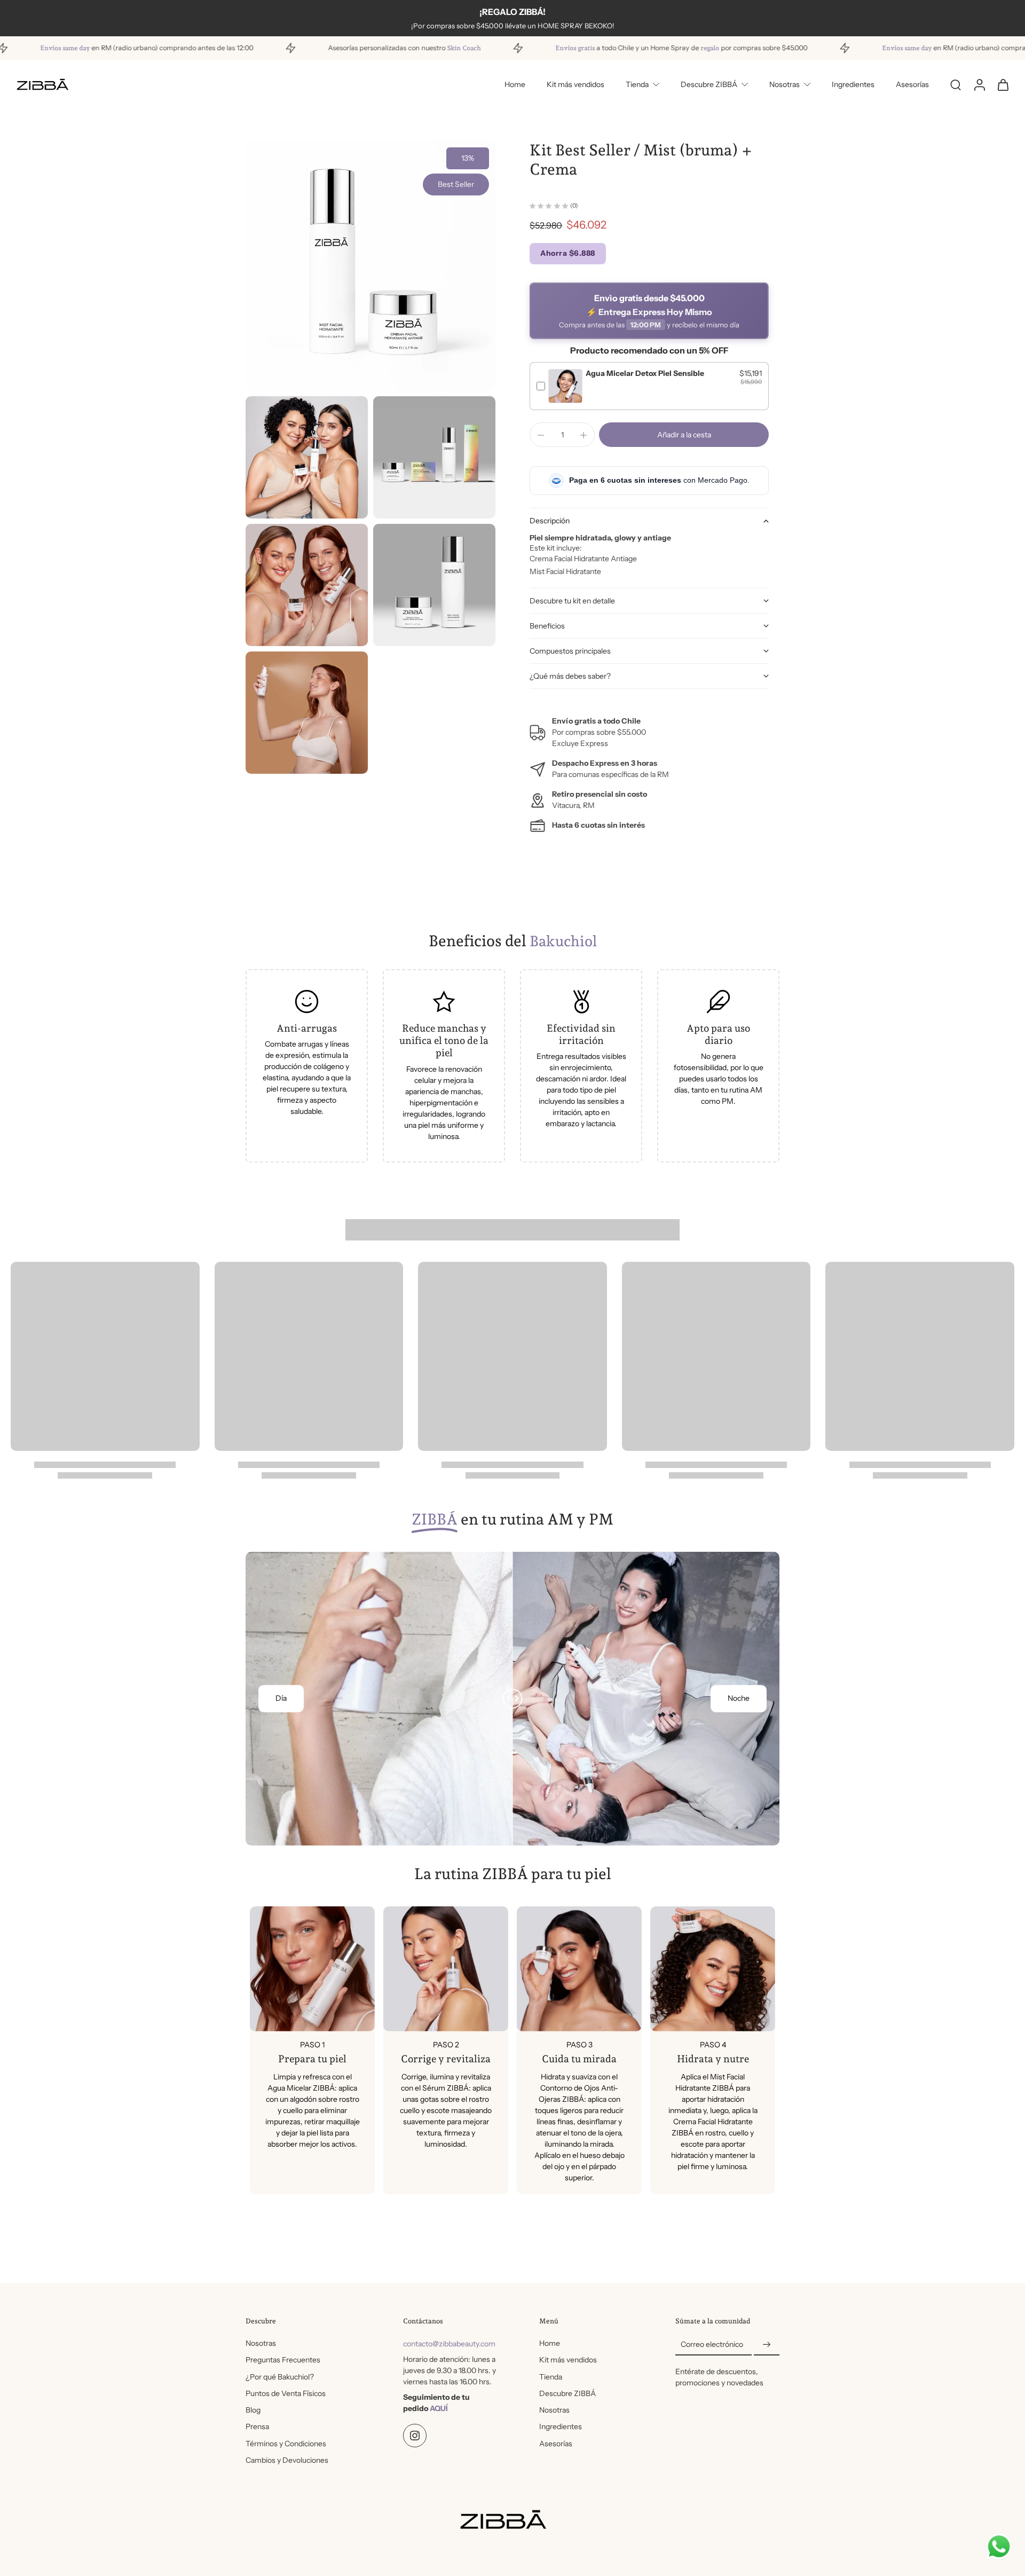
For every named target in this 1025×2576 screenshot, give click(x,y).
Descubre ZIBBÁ (709, 84)
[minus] (541, 435)
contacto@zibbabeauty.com (449, 2344)
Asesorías (912, 84)
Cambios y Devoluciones (287, 2460)
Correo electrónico (712, 2344)
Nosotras (784, 84)
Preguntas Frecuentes (283, 2360)
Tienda (637, 84)
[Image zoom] (370, 266)
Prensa (257, 2426)
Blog (253, 2410)
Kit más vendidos (575, 84)
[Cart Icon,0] (1003, 84)
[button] (684, 435)
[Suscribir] (767, 2345)
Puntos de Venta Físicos (286, 2393)
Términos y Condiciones (286, 2444)
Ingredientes (853, 84)
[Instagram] (415, 2436)
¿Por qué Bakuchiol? (280, 2377)
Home (515, 84)
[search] (956, 84)
